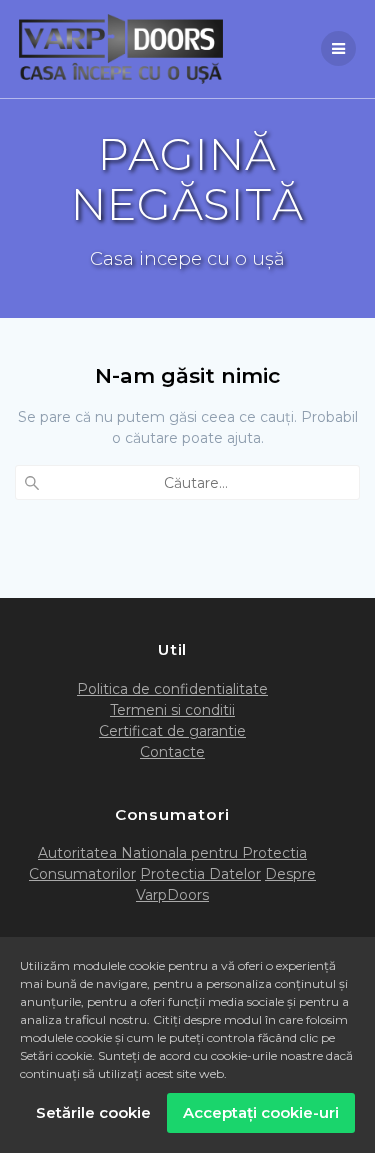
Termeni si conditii (172, 710)
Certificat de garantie (172, 731)
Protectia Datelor (200, 874)
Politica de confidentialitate (172, 689)
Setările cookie (93, 1112)
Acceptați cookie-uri (261, 1112)
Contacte (172, 752)
